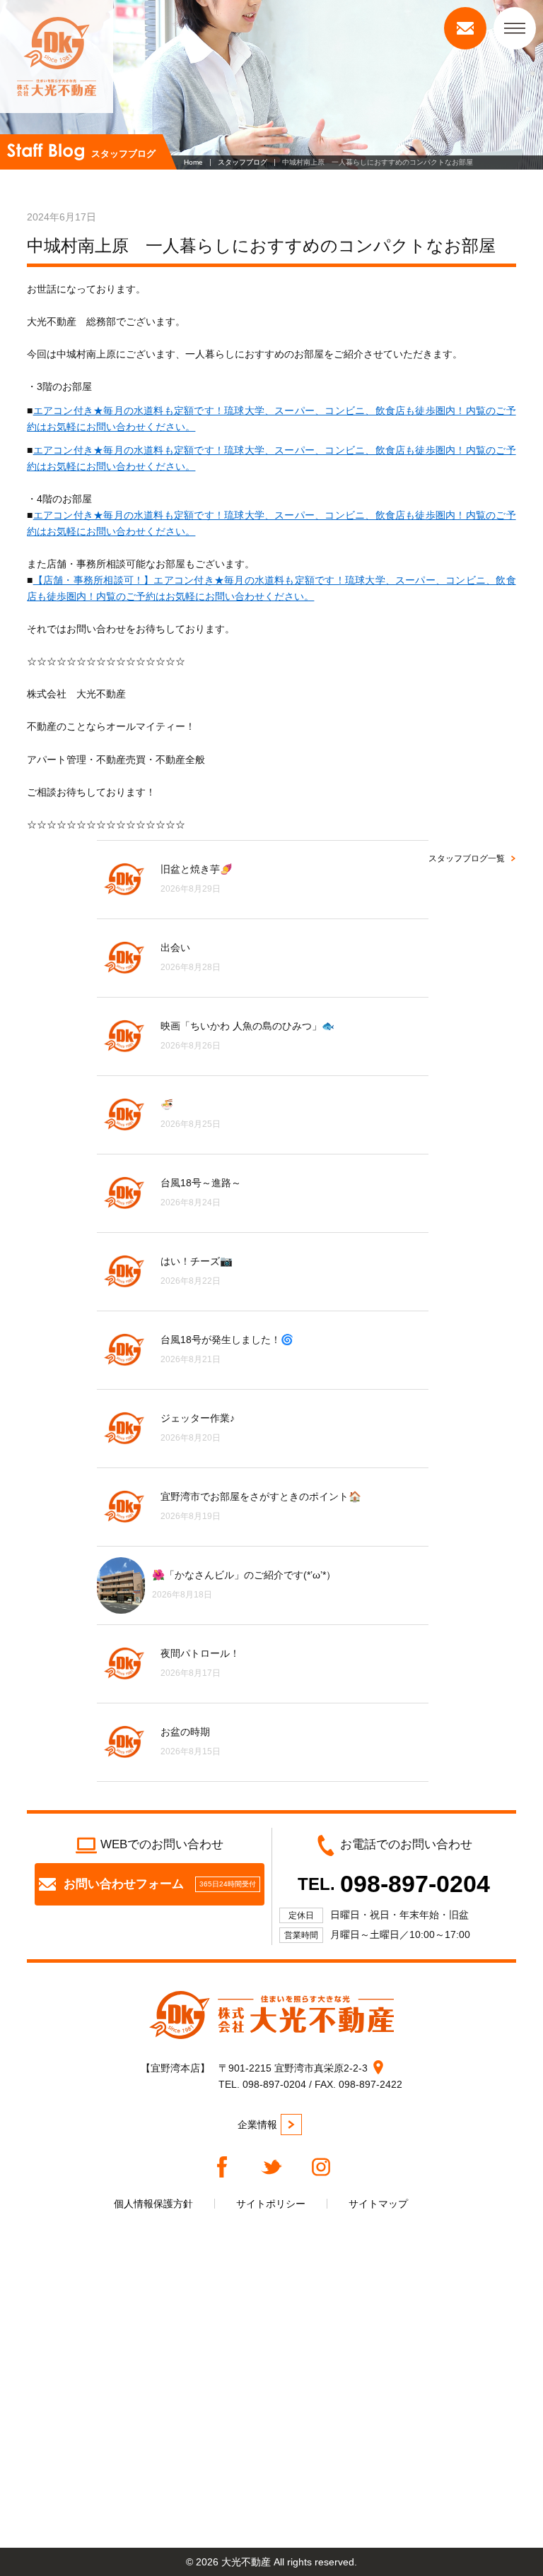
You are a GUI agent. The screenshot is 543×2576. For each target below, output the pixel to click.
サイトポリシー (271, 2204)
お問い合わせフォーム (160, 1884)
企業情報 (257, 2125)
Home (193, 162)
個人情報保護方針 (153, 2204)
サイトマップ (378, 2204)
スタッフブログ (243, 162)
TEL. (394, 1884)
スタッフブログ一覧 (467, 858)
